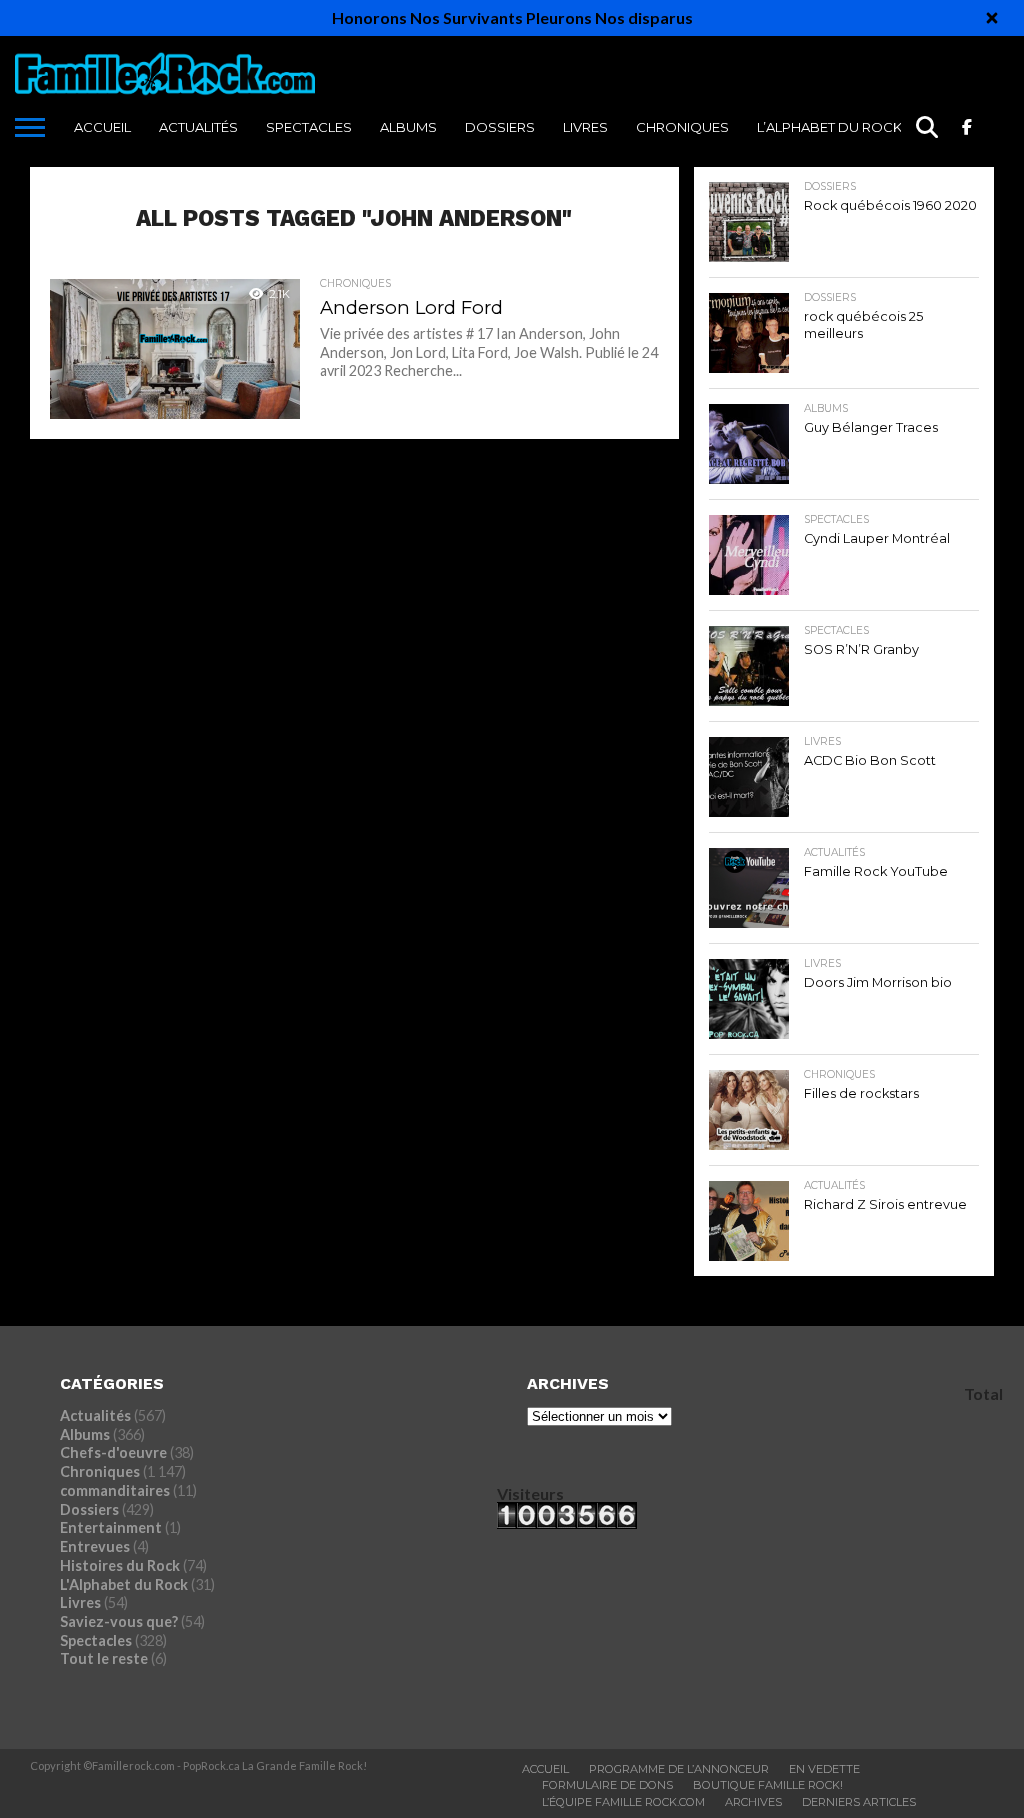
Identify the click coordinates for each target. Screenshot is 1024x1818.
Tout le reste (104, 1658)
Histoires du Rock (120, 1565)
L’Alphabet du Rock (829, 127)
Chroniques (682, 127)
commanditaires (115, 1490)
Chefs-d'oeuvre (113, 1452)
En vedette (824, 1769)
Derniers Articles (859, 1802)
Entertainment (111, 1527)
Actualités (198, 127)
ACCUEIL (102, 127)
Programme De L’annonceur (679, 1769)
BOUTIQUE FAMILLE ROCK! (768, 1785)
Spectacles (309, 127)
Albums (408, 127)
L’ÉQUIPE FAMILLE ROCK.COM (623, 1802)
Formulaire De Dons (607, 1785)
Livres (585, 127)
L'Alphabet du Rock (124, 1584)
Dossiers (500, 127)
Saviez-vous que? (119, 1621)
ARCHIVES (753, 1802)
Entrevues (95, 1546)
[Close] (992, 18)
